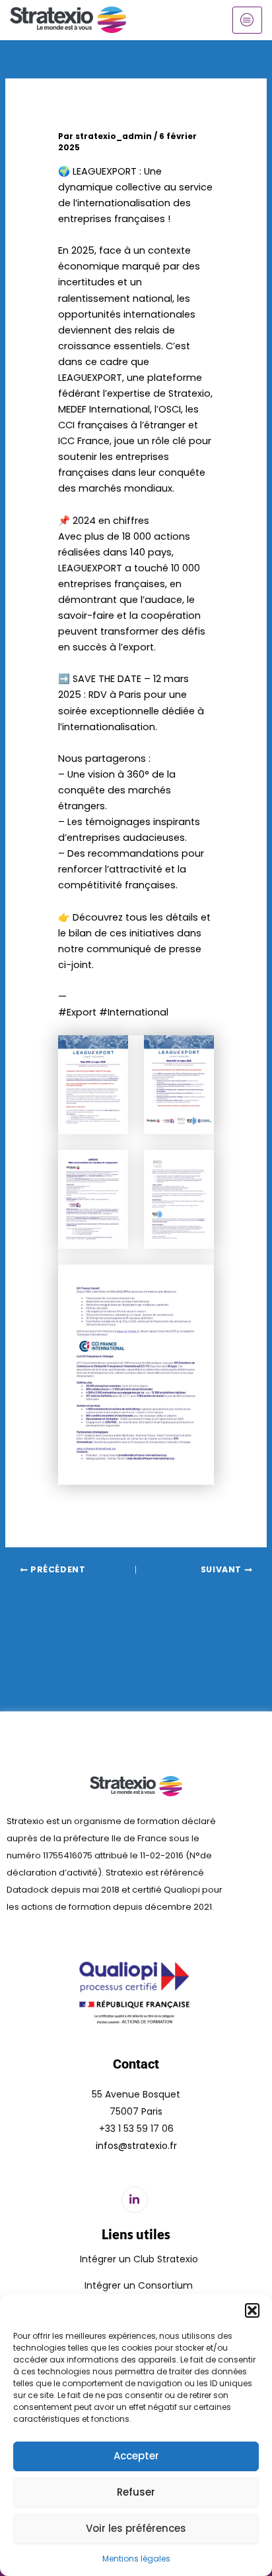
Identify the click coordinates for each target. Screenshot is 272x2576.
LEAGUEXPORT (105, 171)
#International (134, 1012)
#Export (77, 1012)
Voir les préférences (136, 2528)
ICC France (84, 441)
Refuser (136, 2492)
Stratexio (189, 393)
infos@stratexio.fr (136, 2146)
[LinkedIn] (135, 2200)
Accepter (136, 2456)
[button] (252, 2310)
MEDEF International (104, 409)
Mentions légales (136, 2559)
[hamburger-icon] (247, 20)
